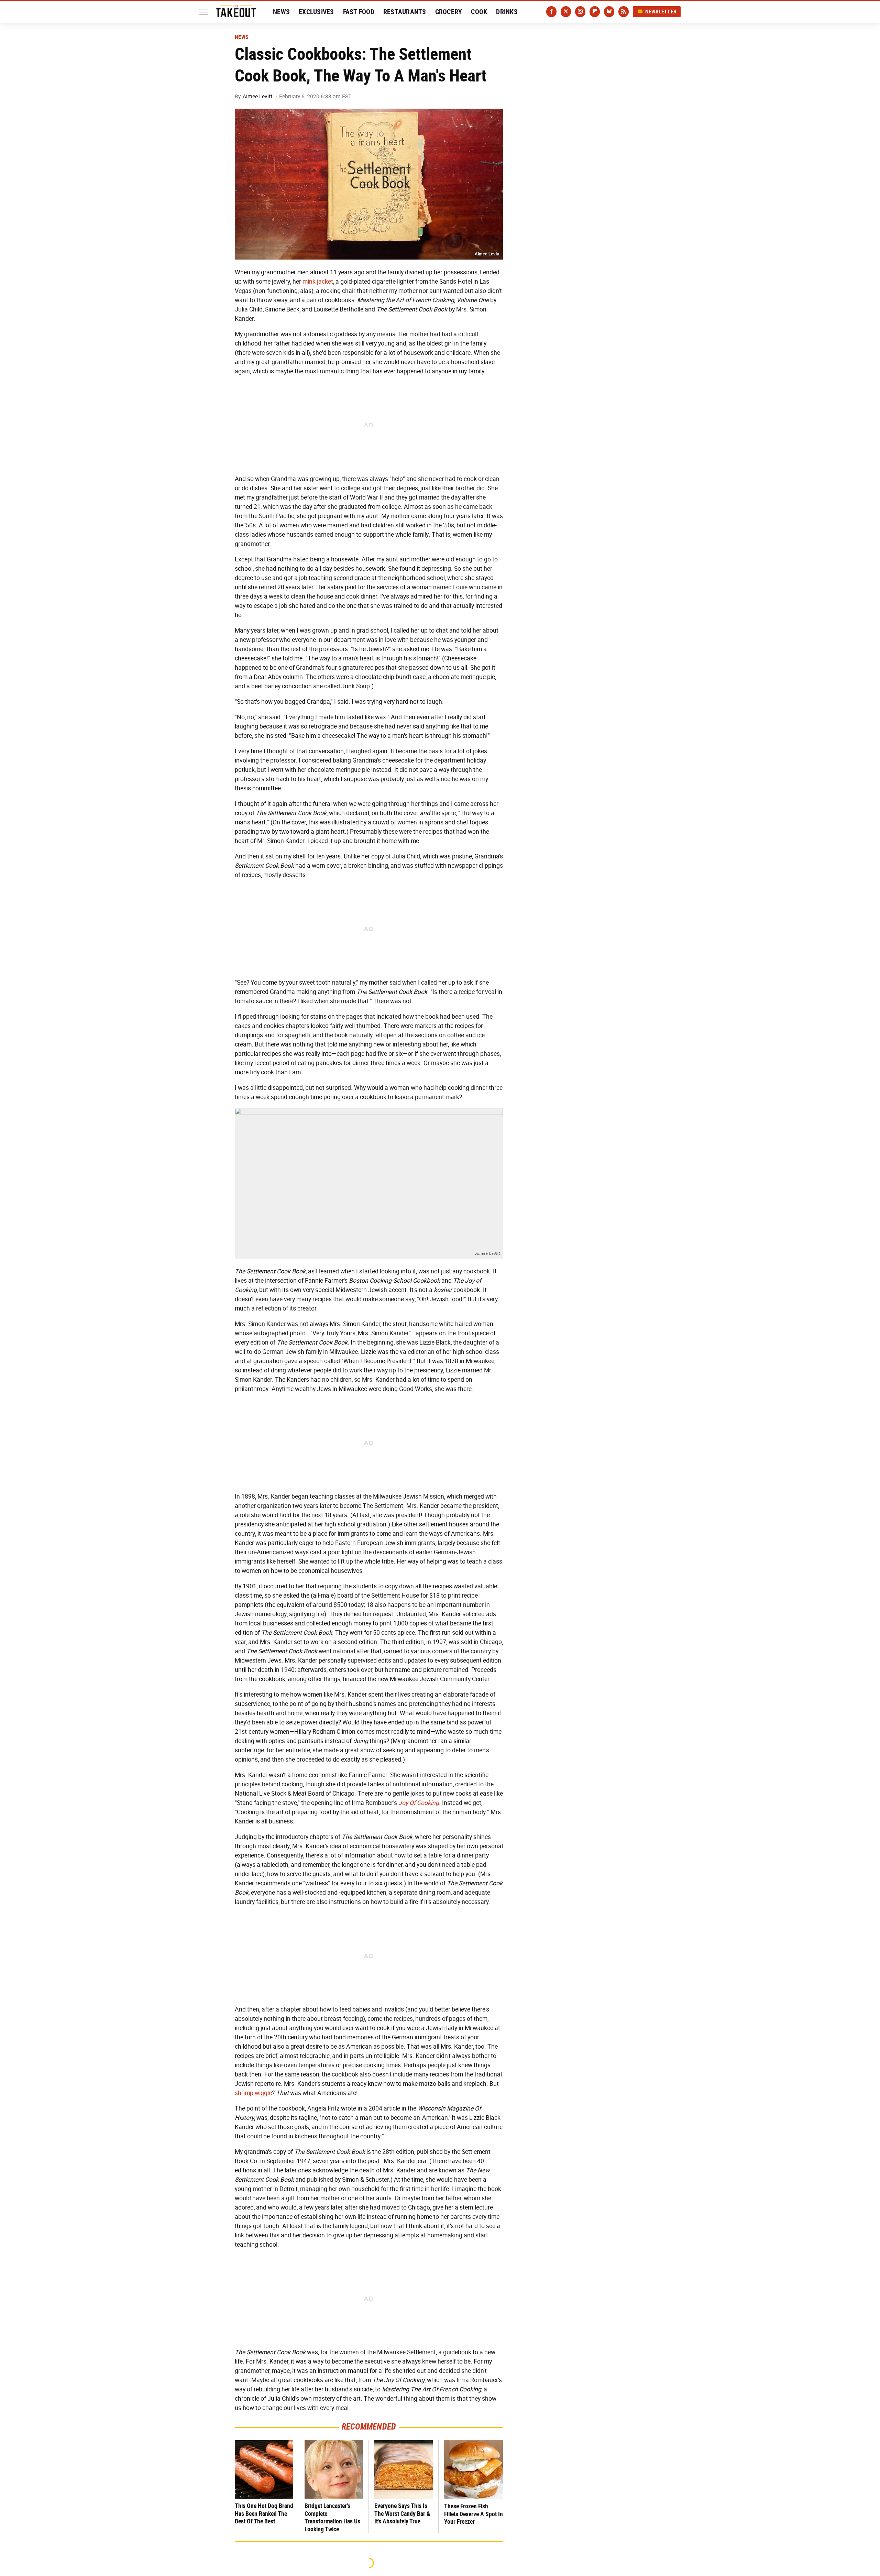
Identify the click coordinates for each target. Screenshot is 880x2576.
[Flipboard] (595, 12)
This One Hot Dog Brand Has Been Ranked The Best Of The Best (264, 2513)
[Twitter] (566, 12)
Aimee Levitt (257, 96)
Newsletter (661, 12)
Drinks (507, 12)
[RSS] (624, 12)
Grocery (449, 12)
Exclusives (316, 12)
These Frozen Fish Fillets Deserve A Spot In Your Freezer (474, 2514)
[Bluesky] (609, 12)
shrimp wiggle (253, 2093)
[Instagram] (580, 12)
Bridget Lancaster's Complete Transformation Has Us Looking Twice (332, 2517)
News (281, 12)
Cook (479, 12)
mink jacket (318, 282)
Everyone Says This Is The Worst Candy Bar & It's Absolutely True (402, 2513)
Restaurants (405, 12)
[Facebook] (551, 12)
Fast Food (359, 12)
